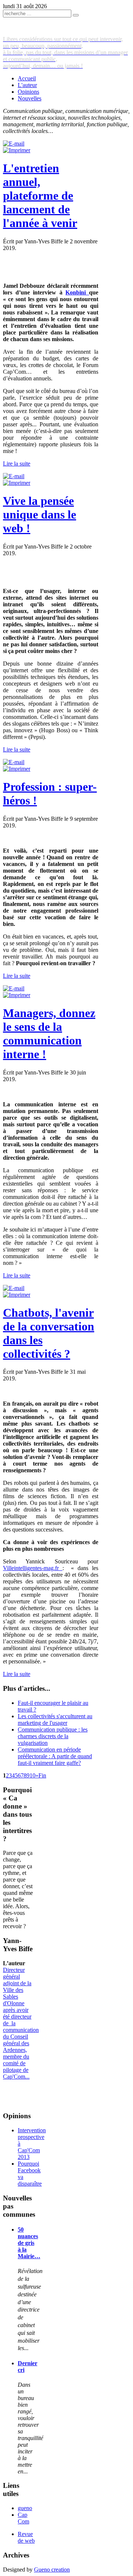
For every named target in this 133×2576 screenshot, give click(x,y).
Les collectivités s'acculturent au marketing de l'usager (55, 1719)
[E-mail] (14, 144)
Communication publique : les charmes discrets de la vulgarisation (53, 1736)
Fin (42, 1775)
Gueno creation (52, 2570)
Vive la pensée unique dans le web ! (40, 514)
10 (33, 1775)
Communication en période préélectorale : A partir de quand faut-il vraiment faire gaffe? (55, 1756)
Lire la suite (17, 464)
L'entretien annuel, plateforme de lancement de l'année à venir (40, 196)
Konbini (77, 292)
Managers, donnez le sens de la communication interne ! (49, 1034)
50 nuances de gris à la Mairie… (29, 2243)
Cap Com (23, 2518)
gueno (25, 2508)
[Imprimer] (17, 150)
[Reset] (76, 15)
